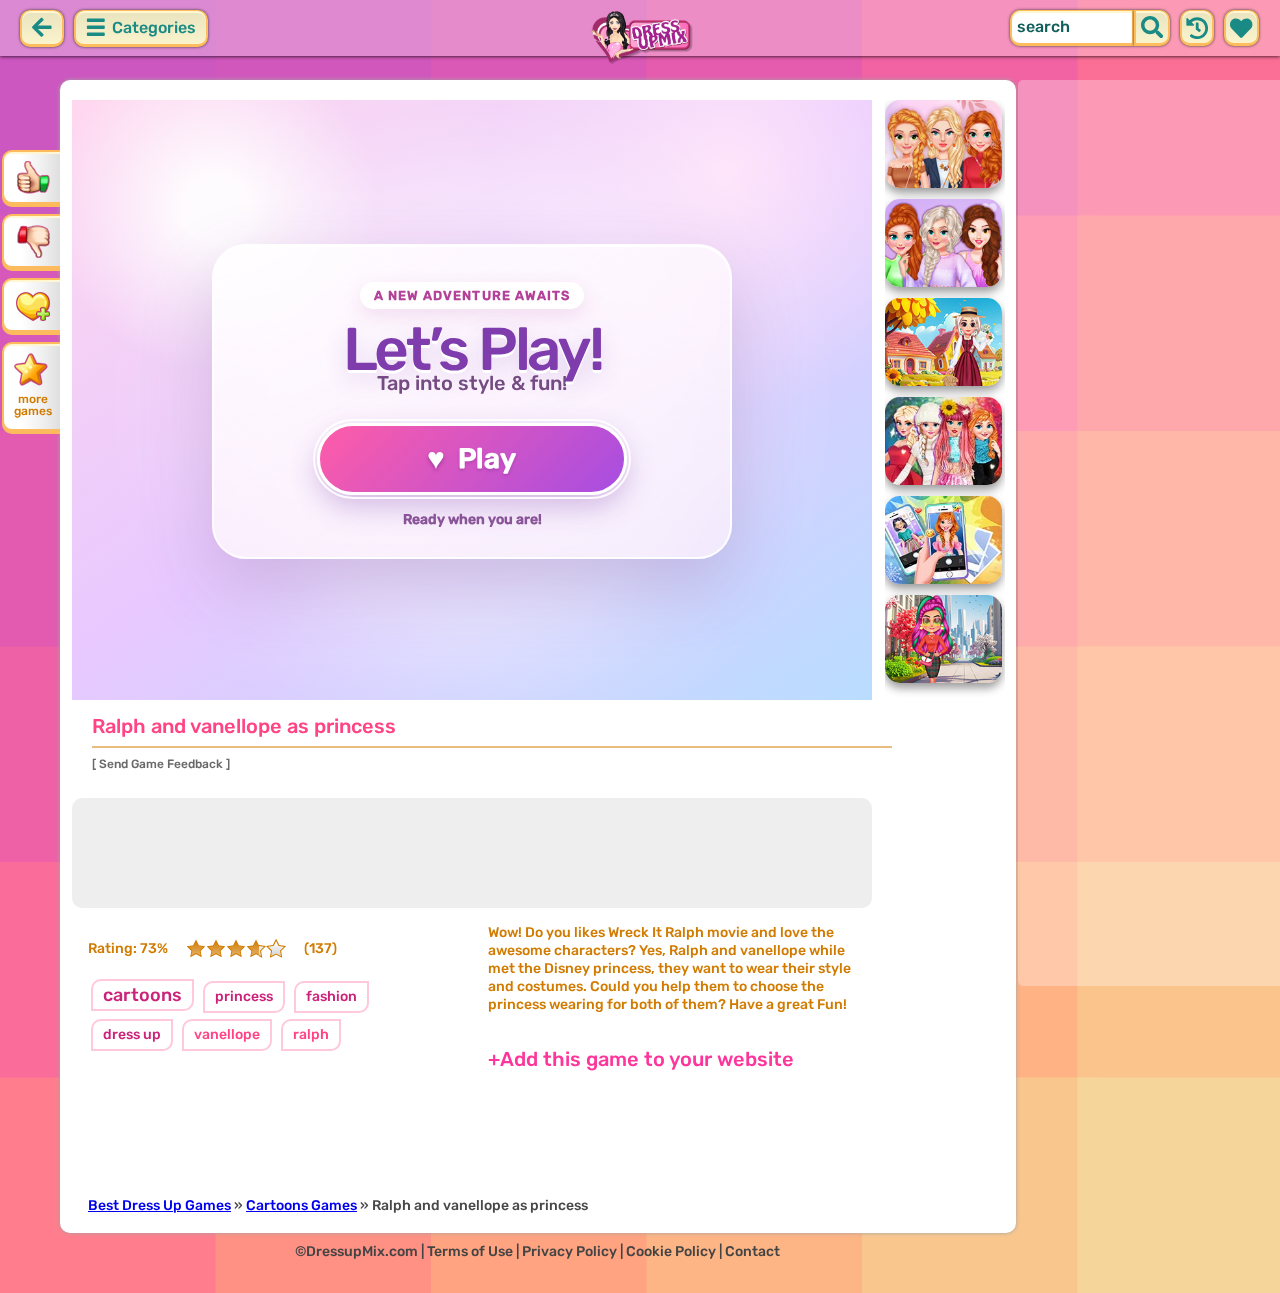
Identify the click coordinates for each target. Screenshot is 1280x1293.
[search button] (1152, 28)
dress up (132, 1034)
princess (244, 996)
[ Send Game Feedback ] (161, 764)
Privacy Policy (569, 1251)
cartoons (142, 995)
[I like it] (33, 177)
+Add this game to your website (641, 1059)
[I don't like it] (33, 241)
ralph (311, 1034)
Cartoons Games (301, 1205)
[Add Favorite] (33, 305)
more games (33, 405)
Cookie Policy (671, 1251)
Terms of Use (470, 1251)
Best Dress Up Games (159, 1205)
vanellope (227, 1034)
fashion (331, 996)
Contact (752, 1251)
